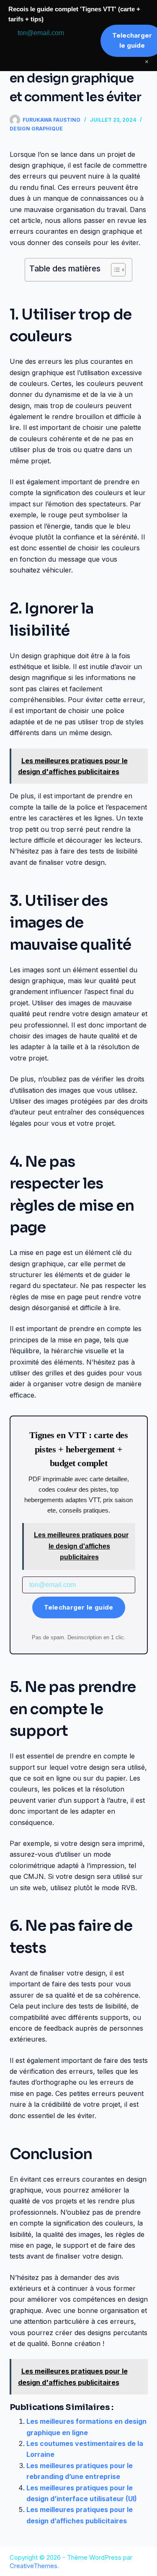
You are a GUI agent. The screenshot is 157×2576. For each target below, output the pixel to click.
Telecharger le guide (79, 1607)
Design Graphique (36, 129)
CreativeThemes (33, 2566)
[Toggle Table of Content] (114, 270)
